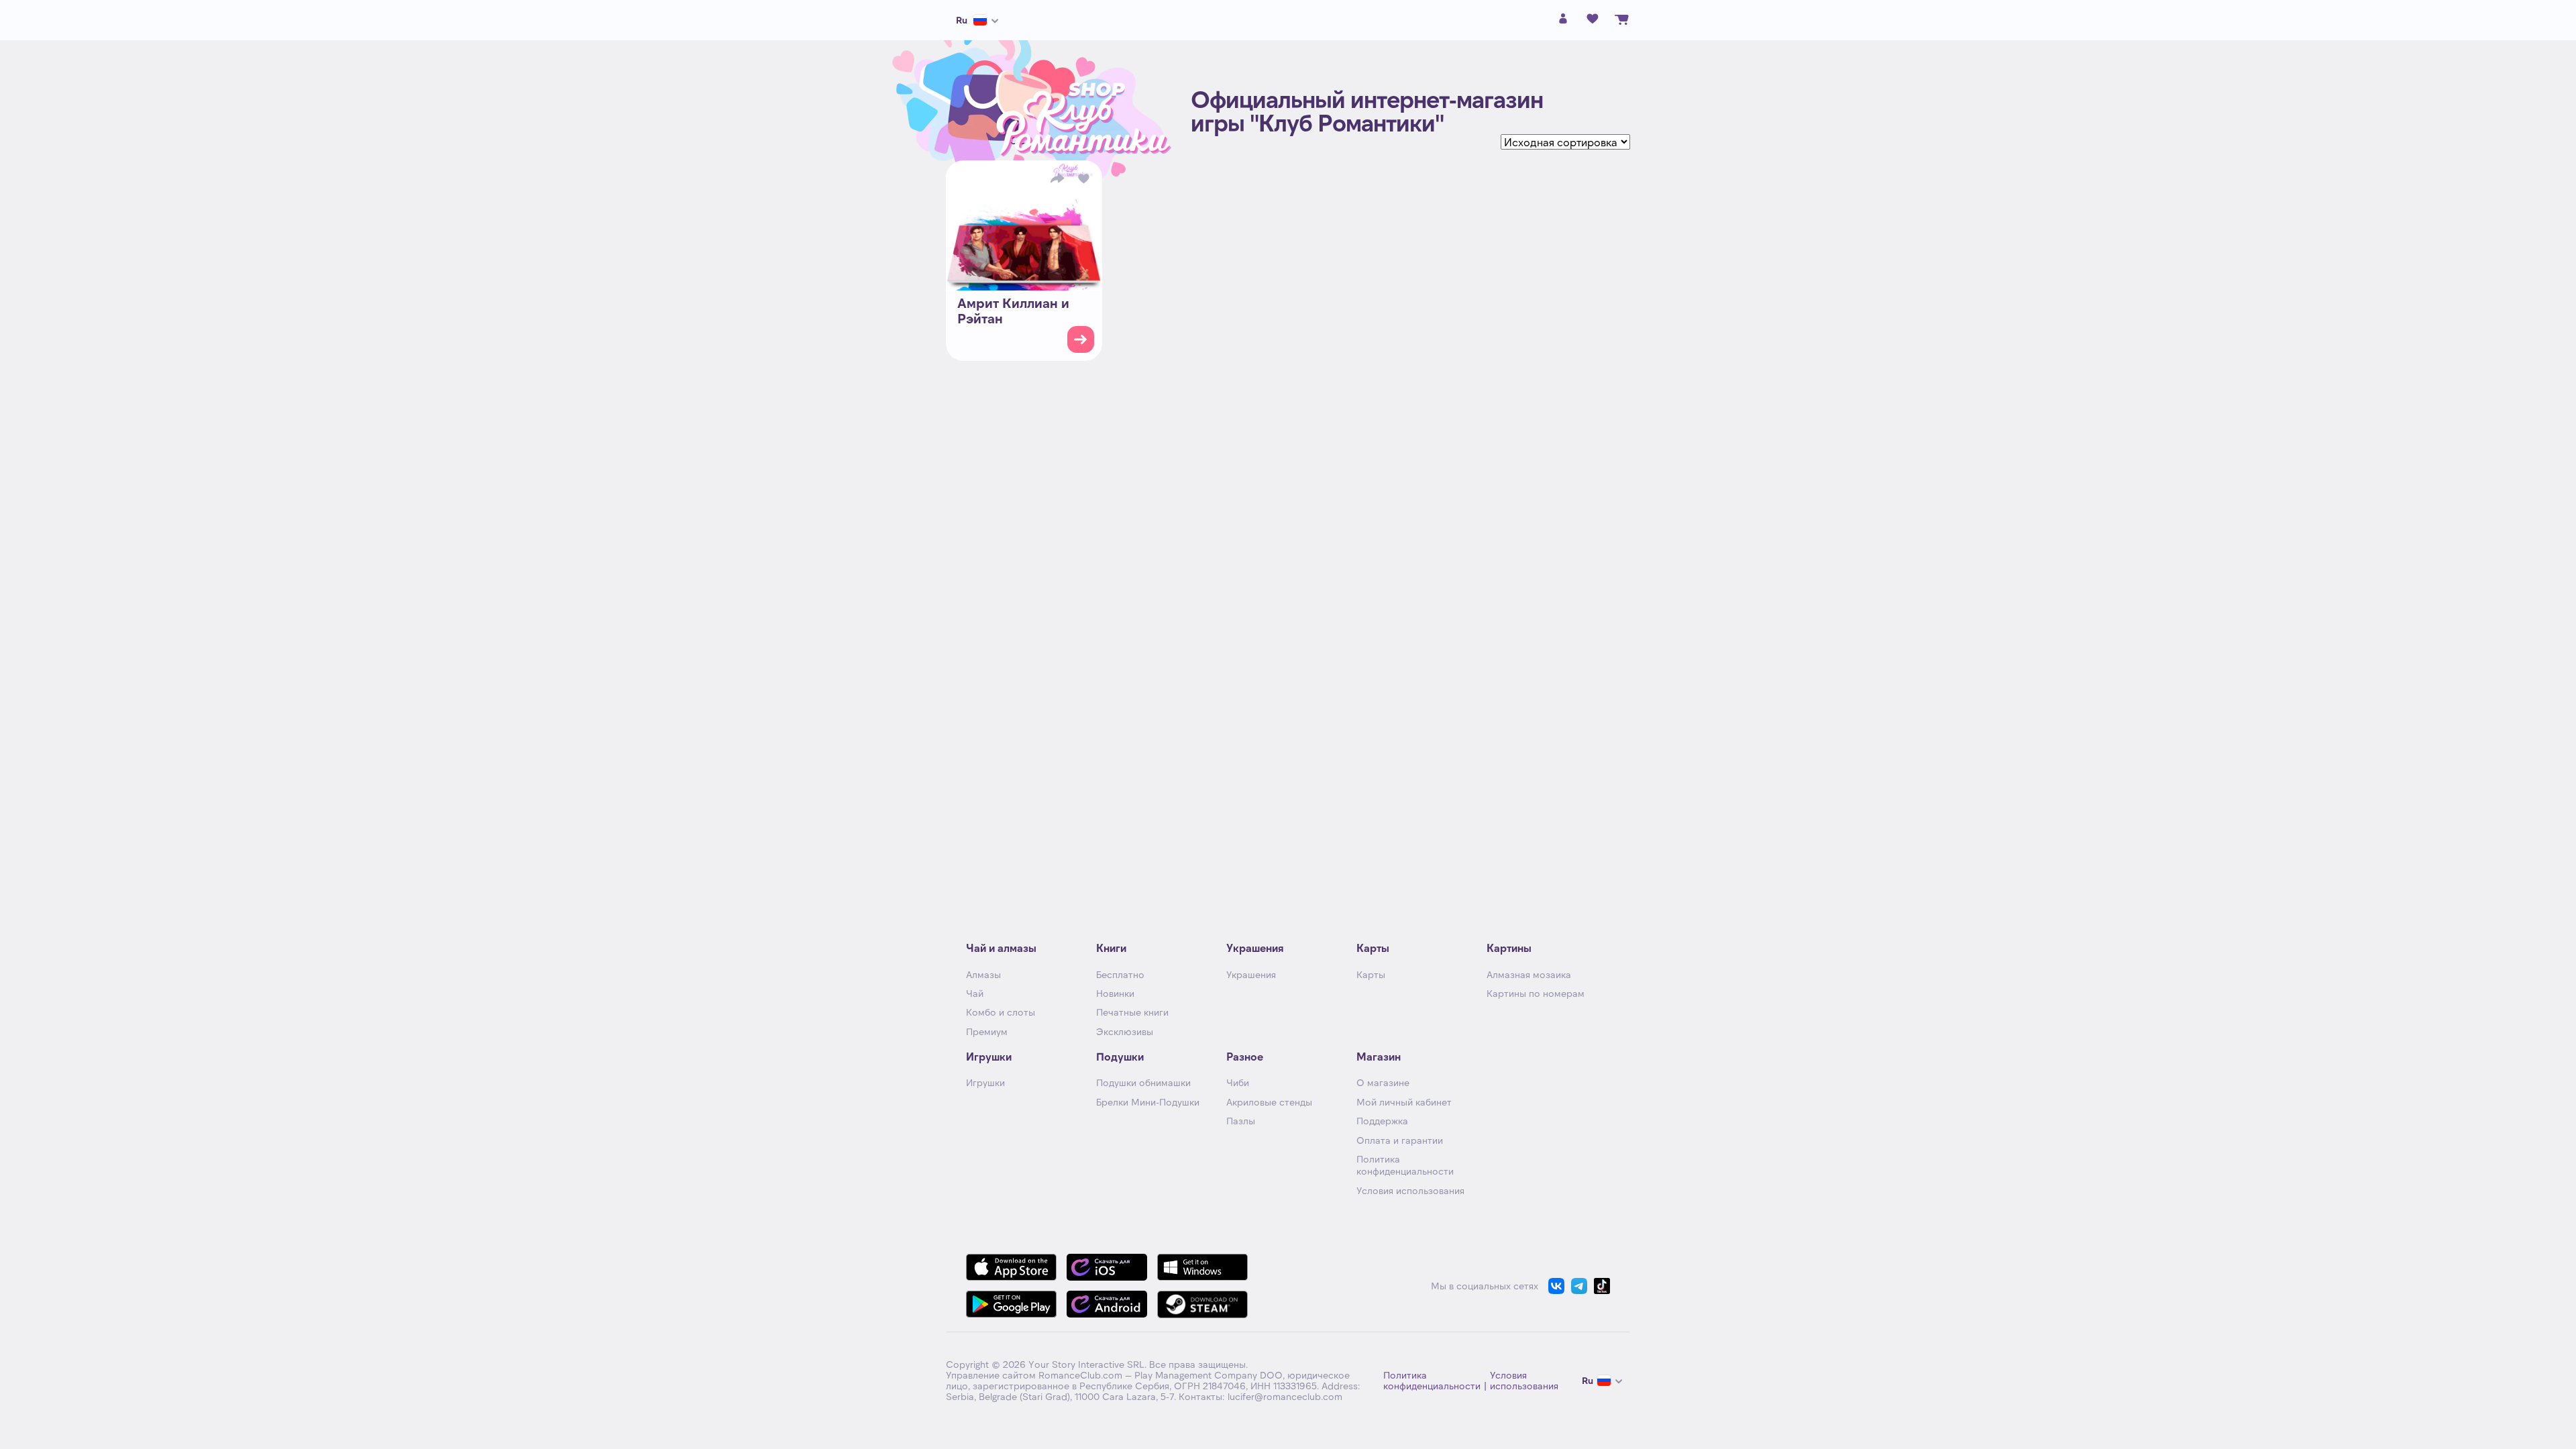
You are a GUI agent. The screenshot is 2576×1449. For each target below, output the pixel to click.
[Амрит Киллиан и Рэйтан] (1024, 225)
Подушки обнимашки (1143, 1082)
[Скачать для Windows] (1202, 1267)
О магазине (1383, 1082)
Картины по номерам (1536, 993)
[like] (1084, 178)
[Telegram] (1579, 1286)
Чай (975, 993)
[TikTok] (1602, 1286)
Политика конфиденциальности (1405, 1165)
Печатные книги (1132, 1012)
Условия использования (1410, 1190)
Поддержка (1382, 1121)
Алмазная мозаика (1529, 974)
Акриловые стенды (1269, 1102)
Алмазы (983, 974)
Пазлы (1241, 1121)
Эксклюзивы (1125, 1031)
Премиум (987, 1031)
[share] (1057, 178)
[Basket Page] (1622, 20)
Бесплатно (1120, 974)
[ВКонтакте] (1556, 1286)
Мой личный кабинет (1404, 1102)
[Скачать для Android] (1107, 1304)
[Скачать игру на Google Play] (1011, 1304)
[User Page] (1563, 22)
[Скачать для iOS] (1107, 1267)
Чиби (1238, 1082)
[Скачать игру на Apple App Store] (1011, 1267)
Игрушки (985, 1082)
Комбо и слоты (1001, 1012)
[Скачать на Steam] (1202, 1304)
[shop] (1081, 339)
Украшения (1251, 974)
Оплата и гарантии (1400, 1140)
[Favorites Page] (1593, 20)
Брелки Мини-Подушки (1148, 1102)
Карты (1371, 974)
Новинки (1115, 993)
